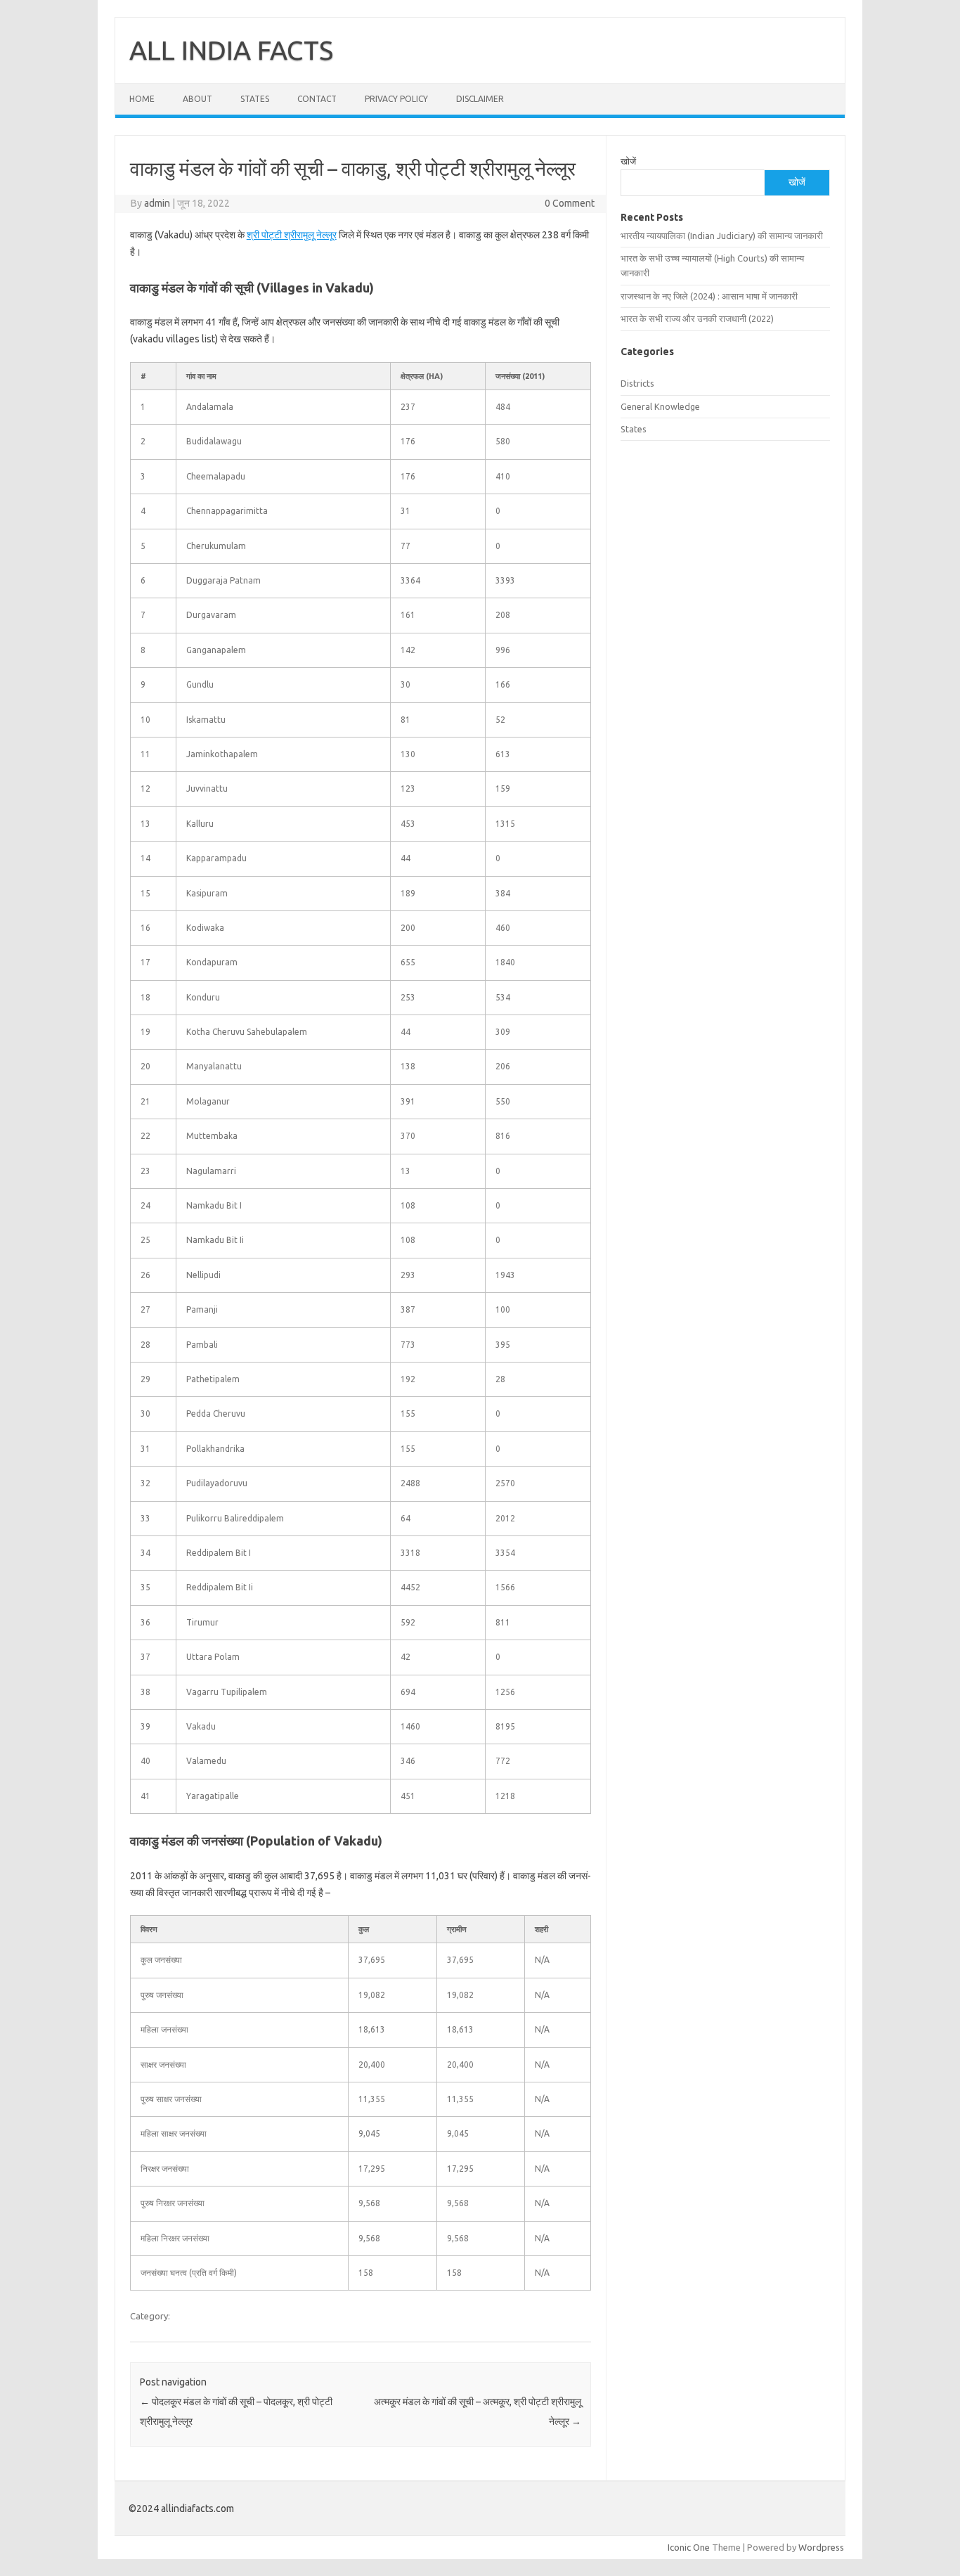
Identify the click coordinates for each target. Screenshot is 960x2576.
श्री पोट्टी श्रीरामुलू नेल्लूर (292, 235)
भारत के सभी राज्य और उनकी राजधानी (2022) (697, 318)
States (255, 99)
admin (157, 203)
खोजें (628, 161)
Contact (317, 99)
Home (142, 99)
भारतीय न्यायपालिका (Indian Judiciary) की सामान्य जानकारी (722, 236)
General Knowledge (660, 406)
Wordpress (821, 2547)
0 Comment (570, 203)
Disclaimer (480, 99)
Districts (637, 383)
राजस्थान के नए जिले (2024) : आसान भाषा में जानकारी (709, 296)
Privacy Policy (396, 99)
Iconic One (689, 2547)
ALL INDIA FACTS (231, 50)
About (197, 99)
